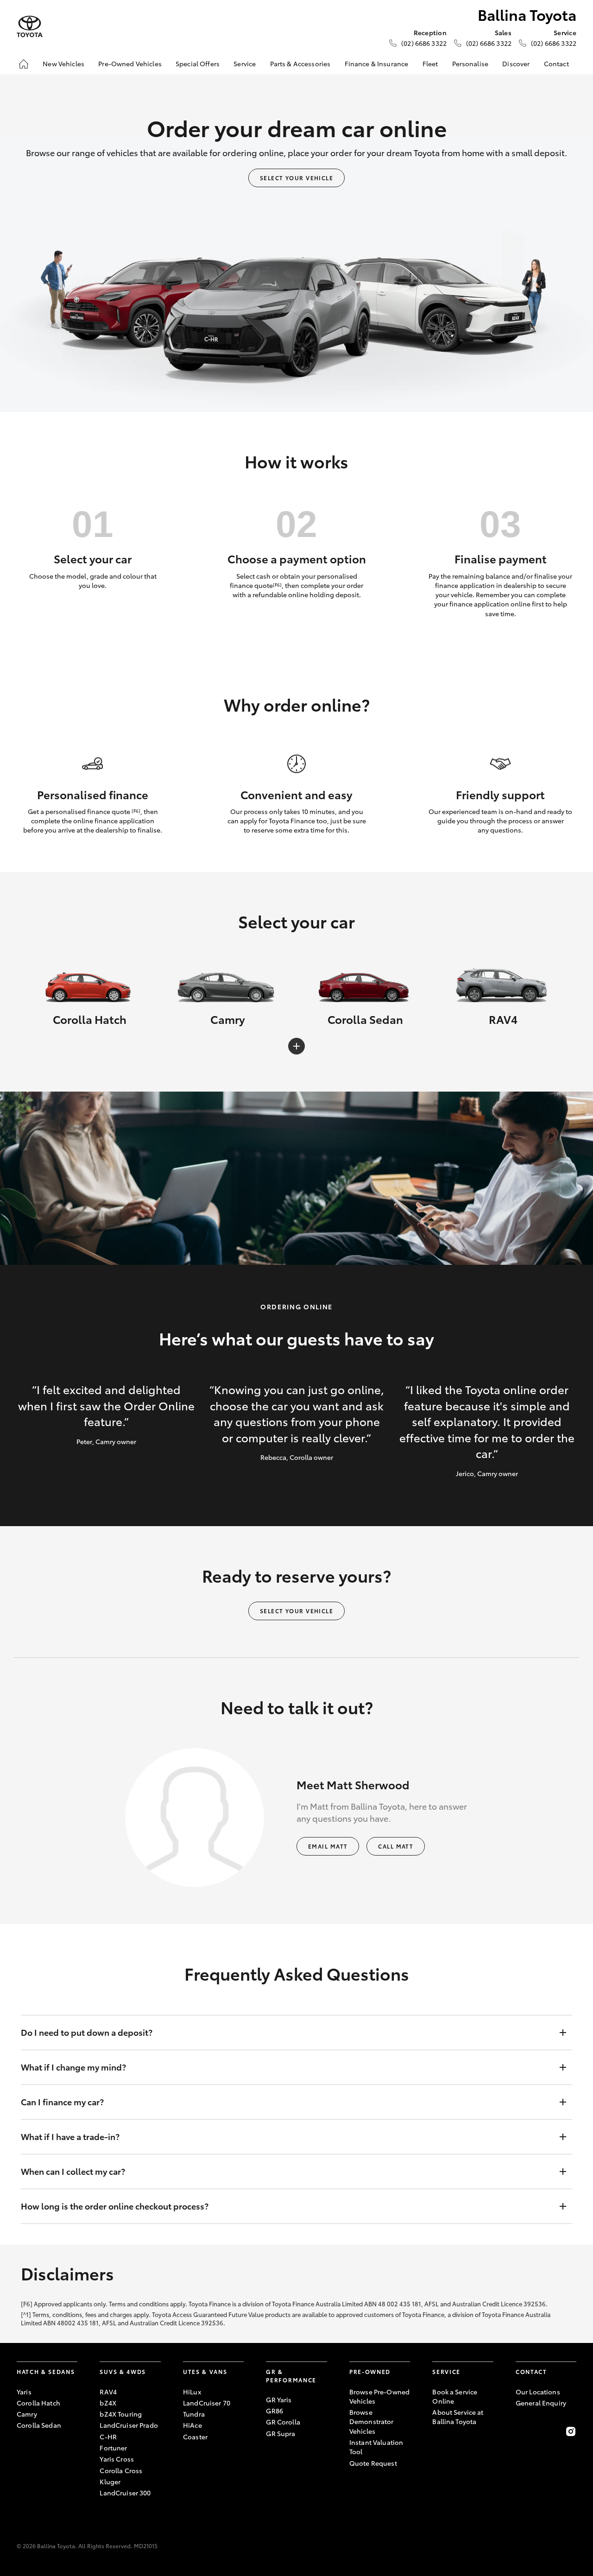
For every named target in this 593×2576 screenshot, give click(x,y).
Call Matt (396, 1846)
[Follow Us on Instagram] (571, 2431)
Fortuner (113, 2448)
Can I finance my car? (62, 2102)
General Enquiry (541, 2403)
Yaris (24, 2392)
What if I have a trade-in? (70, 2136)
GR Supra (281, 2433)
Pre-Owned (370, 2371)
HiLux (192, 2392)
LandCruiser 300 (125, 2493)
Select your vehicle (296, 178)
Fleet (430, 63)
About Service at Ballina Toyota (458, 2417)
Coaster (195, 2437)
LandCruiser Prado (129, 2425)
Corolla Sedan (39, 2425)
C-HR (108, 2437)
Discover (516, 63)
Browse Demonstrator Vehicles (372, 2421)
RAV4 (108, 2392)
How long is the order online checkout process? (115, 2206)
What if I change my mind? (73, 2067)
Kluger (110, 2481)
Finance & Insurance (377, 63)
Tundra (194, 2414)
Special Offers (198, 63)
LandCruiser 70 (207, 2403)
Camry (27, 2414)
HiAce (192, 2425)
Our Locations (538, 2392)
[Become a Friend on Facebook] (521, 2431)
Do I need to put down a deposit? (87, 2032)
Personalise (470, 63)
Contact (556, 63)
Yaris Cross (117, 2459)
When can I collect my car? (73, 2171)
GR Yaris (279, 2399)
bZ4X (108, 2403)
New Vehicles (63, 63)
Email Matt (328, 1846)
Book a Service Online (455, 2396)
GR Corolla (283, 2422)
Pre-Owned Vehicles (130, 63)
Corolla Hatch (38, 2403)
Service (245, 63)
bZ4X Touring (121, 2414)
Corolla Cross (121, 2470)
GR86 (274, 2411)
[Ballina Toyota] (30, 27)
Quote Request (373, 2463)
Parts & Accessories (300, 63)
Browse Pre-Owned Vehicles (379, 2396)
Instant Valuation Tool (376, 2447)
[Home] (24, 64)
